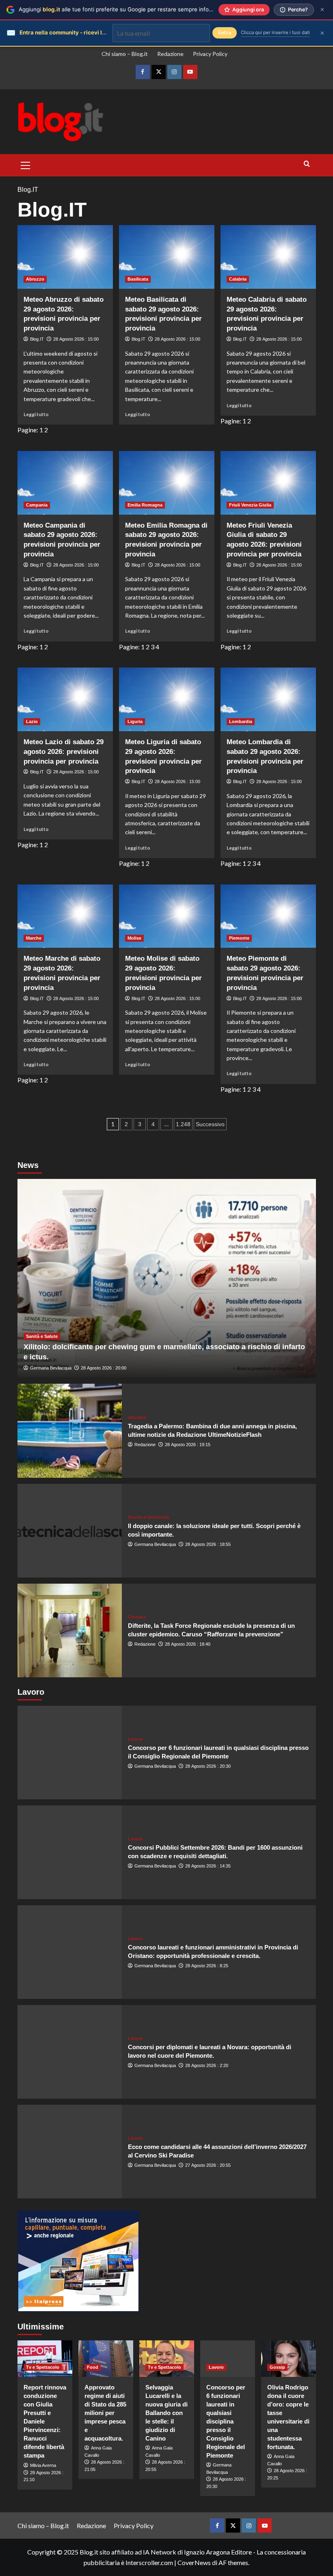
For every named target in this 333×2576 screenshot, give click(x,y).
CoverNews (194, 2562)
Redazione (170, 54)
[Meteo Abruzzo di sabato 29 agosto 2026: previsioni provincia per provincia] (65, 257)
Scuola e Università (148, 1517)
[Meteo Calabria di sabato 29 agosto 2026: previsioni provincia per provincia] (268, 257)
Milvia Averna (43, 2465)
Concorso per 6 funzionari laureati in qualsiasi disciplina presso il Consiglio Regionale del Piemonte (226, 2421)
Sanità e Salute (42, 1336)
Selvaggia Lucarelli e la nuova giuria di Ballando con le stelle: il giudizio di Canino (166, 2413)
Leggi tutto (36, 414)
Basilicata (138, 279)
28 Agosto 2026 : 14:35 (208, 1866)
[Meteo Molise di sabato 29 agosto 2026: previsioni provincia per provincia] (167, 916)
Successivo (210, 1124)
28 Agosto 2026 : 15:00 (76, 339)
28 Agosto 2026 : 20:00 (104, 1368)
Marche (34, 938)
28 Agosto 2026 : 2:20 (207, 2065)
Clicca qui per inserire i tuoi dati (275, 32)
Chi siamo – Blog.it (125, 54)
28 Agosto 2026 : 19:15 (188, 1445)
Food (93, 2367)
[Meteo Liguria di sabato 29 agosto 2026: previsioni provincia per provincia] (167, 699)
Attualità (137, 1418)
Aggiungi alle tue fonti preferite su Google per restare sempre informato (121, 9)
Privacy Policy (210, 54)
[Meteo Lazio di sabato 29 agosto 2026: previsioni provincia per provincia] (65, 699)
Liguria (135, 721)
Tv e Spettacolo (43, 2367)
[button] (26, 164)
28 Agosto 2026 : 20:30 (208, 1766)
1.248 (183, 1124)
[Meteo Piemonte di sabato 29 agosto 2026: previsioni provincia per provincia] (268, 916)
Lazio (32, 721)
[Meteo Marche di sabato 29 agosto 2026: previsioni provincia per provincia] (65, 916)
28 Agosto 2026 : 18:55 (208, 1544)
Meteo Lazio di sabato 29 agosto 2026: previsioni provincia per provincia (64, 752)
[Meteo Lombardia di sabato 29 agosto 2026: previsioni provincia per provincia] (268, 699)
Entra (225, 33)
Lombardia (241, 721)
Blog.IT (37, 339)
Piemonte (239, 938)
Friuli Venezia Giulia (250, 505)
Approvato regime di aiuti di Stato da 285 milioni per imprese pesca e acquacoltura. (105, 2413)
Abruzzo (35, 279)
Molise (134, 938)
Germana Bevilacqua (51, 1368)
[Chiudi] (322, 10)
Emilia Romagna (145, 505)
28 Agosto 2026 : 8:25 (207, 1966)
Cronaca (137, 1617)
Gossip (277, 2367)
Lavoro (135, 1739)
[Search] (307, 164)
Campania (37, 505)
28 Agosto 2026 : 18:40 (188, 1644)
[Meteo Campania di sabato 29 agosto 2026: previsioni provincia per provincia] (65, 483)
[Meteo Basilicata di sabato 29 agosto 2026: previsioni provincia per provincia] (167, 257)
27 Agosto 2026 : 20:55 (208, 2165)
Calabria (238, 279)
